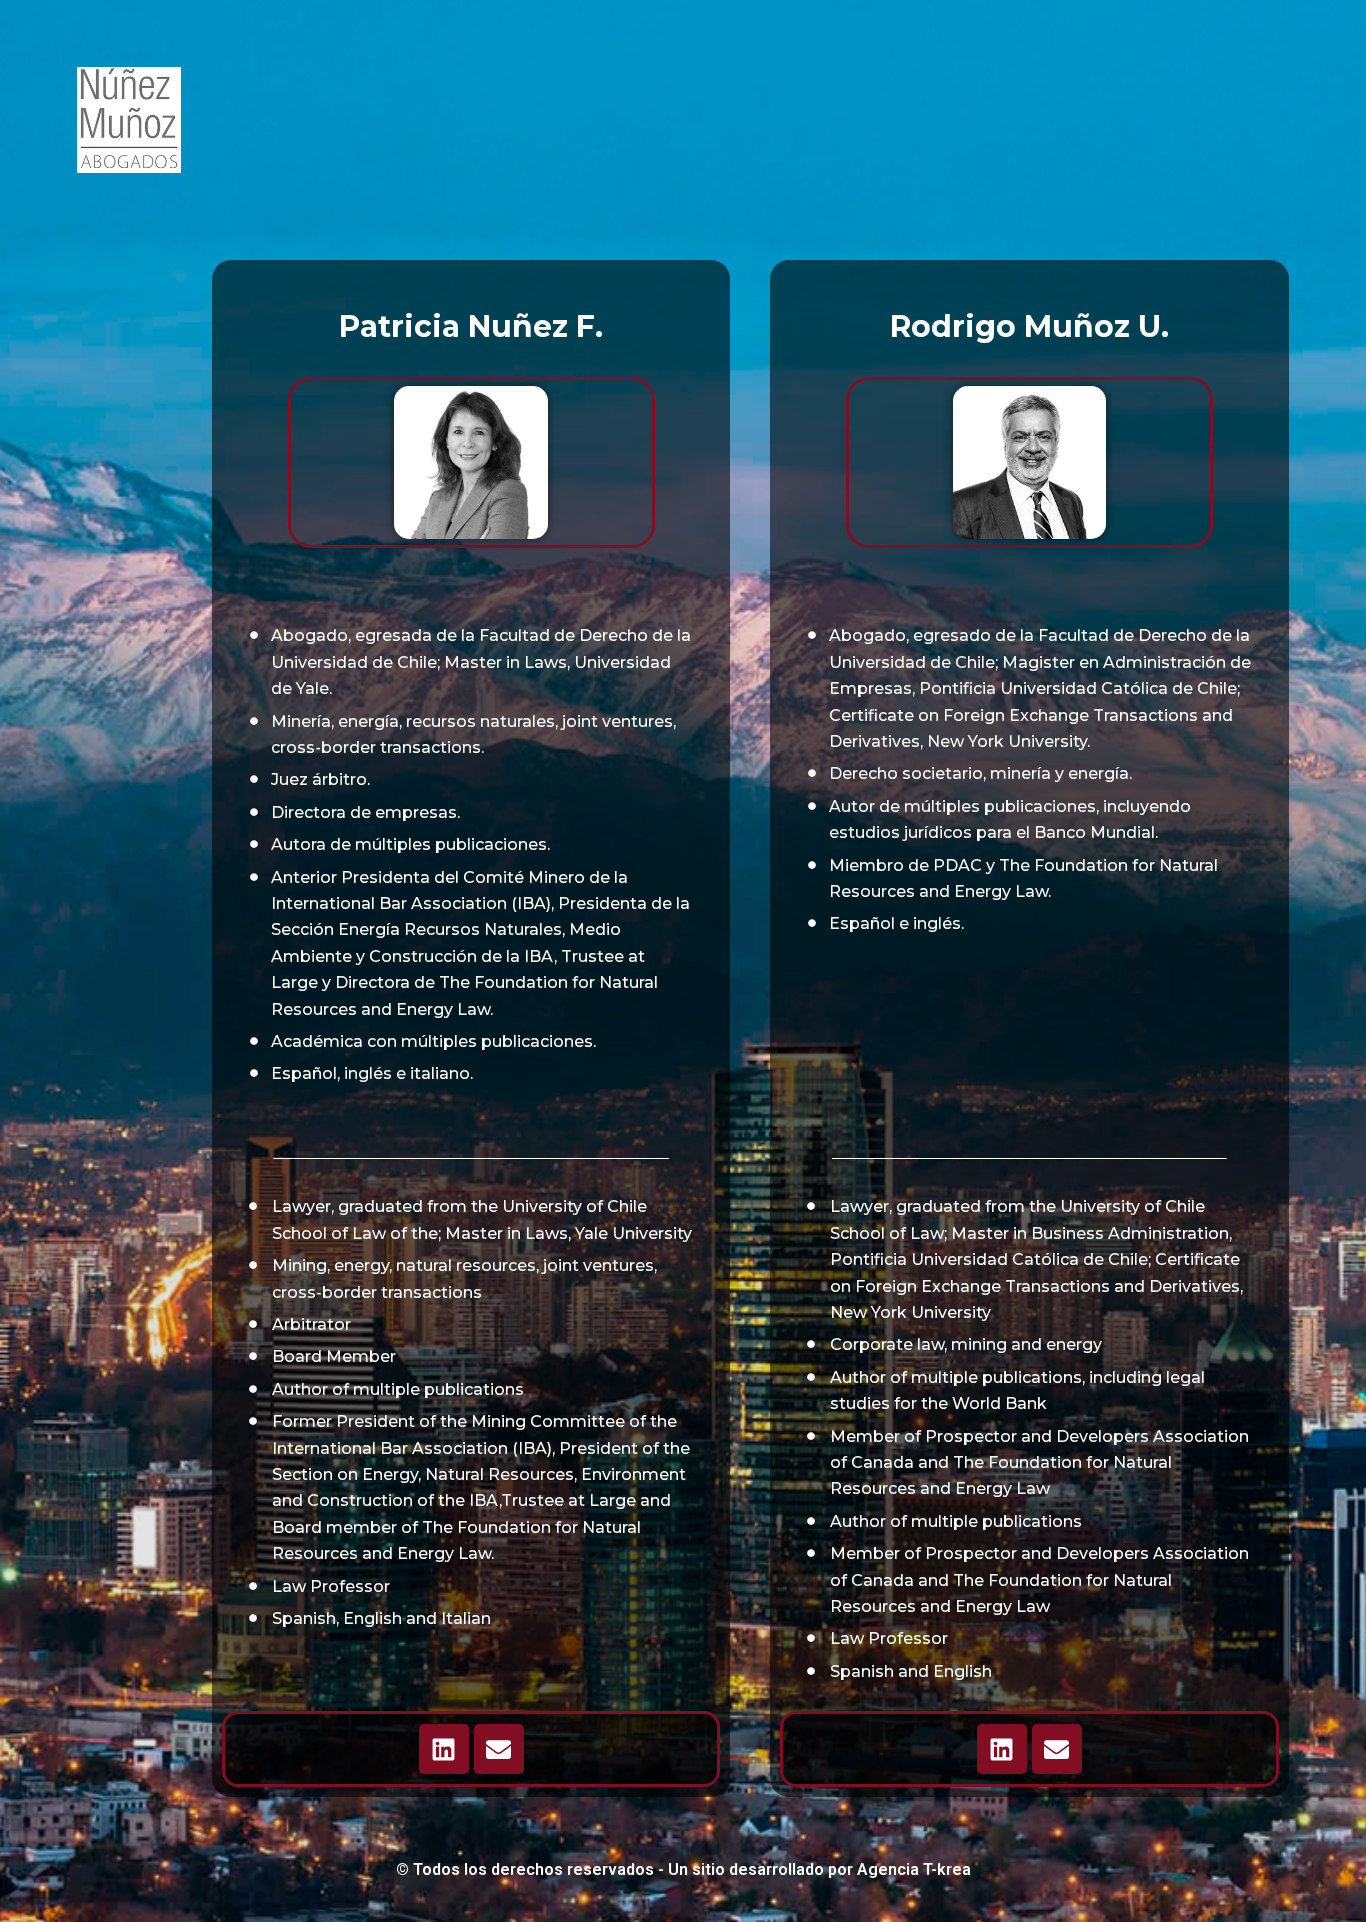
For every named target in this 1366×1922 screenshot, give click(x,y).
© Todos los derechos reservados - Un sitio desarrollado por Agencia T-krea (683, 1869)
